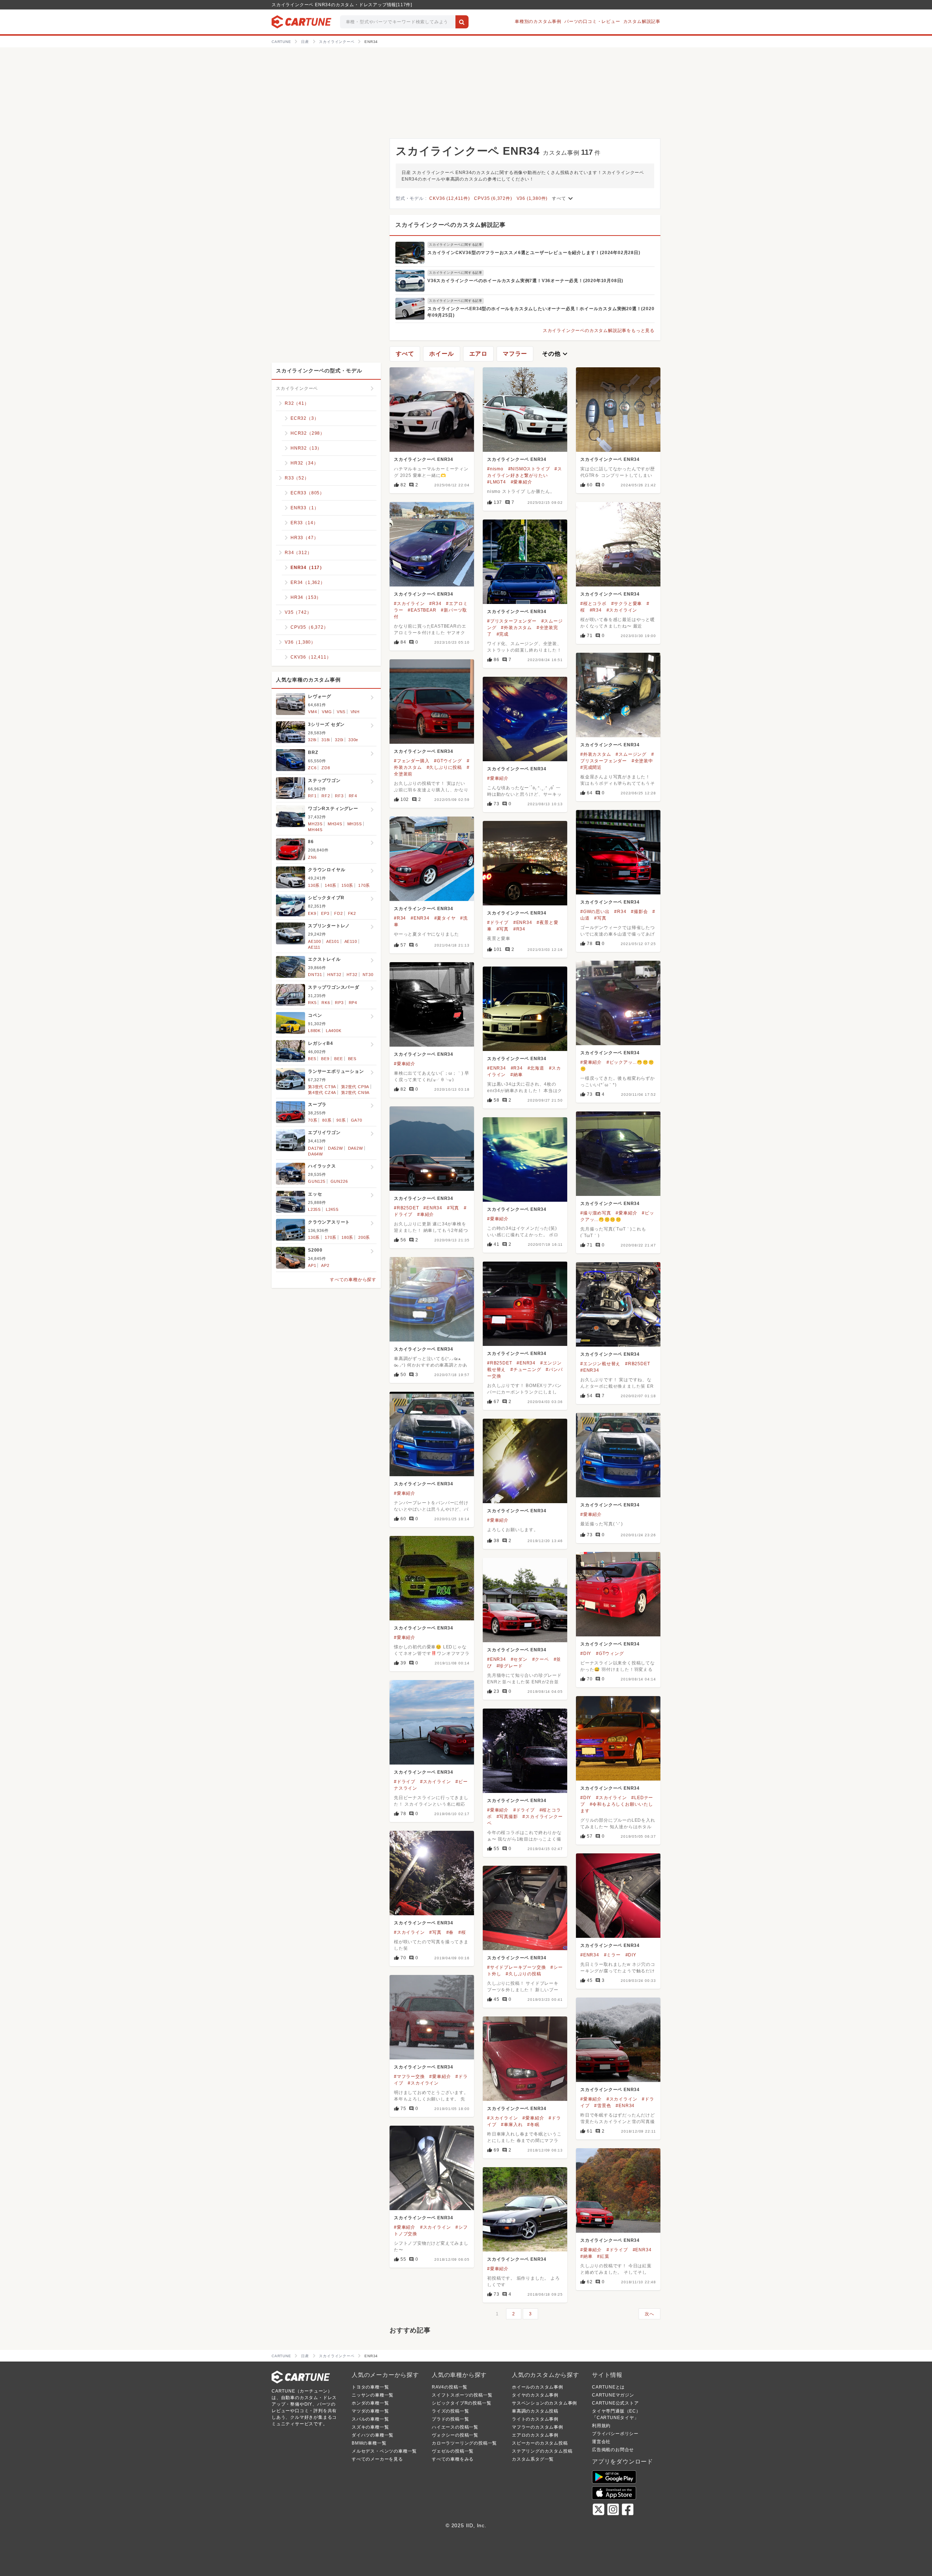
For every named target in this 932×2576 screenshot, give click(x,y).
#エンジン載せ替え (600, 1364)
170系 (364, 885)
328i (312, 740)
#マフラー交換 (409, 2077)
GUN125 (317, 1181)
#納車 (516, 1075)
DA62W (356, 1148)
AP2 (325, 1265)
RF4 (353, 796)
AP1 (312, 1265)
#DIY (586, 1654)
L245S (332, 1209)
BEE (338, 1059)
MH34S (335, 824)
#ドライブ (498, 922)
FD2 (338, 913)
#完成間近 (591, 767)
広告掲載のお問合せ (613, 2450)
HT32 (352, 975)
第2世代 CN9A (355, 1093)
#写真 (600, 918)
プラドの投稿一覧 (450, 2419)
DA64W (315, 1154)
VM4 (312, 712)
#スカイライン (409, 604)
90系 (341, 1120)
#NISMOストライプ (529, 469)
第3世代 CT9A (322, 1087)
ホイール (441, 354)
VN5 (341, 712)
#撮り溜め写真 (596, 1213)
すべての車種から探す (353, 1280)
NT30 (368, 975)
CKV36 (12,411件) (449, 198)
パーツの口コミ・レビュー (592, 21)
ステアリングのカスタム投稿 (542, 2451)
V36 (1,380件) (532, 198)
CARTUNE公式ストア (615, 2403)
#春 (450, 1932)
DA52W (335, 1148)
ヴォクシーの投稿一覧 (455, 2435)
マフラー (515, 354)
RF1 (312, 796)
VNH (355, 712)
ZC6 (312, 768)
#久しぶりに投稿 (444, 767)
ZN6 (312, 857)
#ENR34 (420, 918)
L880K (314, 1031)
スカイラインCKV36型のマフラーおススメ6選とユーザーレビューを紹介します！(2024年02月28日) (534, 253)
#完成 (503, 634)
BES (352, 1059)
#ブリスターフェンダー (512, 621)
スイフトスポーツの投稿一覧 (462, 2395)
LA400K (334, 1031)
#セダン (519, 1659)
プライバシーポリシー (615, 2434)
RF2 (326, 796)
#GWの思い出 (595, 912)
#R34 (435, 604)
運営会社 (601, 2442)
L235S (314, 1209)
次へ (649, 2314)
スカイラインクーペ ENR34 (424, 459)
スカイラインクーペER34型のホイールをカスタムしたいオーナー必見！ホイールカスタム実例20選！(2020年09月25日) (541, 312)
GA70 (357, 1120)
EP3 (325, 913)
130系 (314, 885)
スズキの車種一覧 (370, 2427)
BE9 (325, 1059)
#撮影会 (639, 912)
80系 (327, 1120)
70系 (313, 1120)
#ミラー (612, 1955)
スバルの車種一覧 (370, 2419)
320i (339, 740)
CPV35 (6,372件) (493, 198)
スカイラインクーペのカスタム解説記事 (450, 225)
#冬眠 (533, 2125)
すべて (563, 198)
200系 (364, 1237)
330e (353, 740)
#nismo (495, 469)
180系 (347, 1237)
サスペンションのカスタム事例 (544, 2403)
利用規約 (601, 2426)
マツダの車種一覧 (370, 2411)
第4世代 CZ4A (322, 1093)
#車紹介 (426, 1214)
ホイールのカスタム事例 (538, 2387)
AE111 (314, 947)
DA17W (315, 1148)
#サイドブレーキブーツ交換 (516, 1967)
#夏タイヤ (445, 918)
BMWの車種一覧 (369, 2443)
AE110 (351, 941)
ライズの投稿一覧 (450, 2411)
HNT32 (334, 975)
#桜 (462, 1932)
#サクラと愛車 (627, 604)
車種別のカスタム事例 (538, 21)
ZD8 (326, 768)
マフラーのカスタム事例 (538, 2427)
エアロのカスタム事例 (535, 2435)
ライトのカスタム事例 (535, 2419)
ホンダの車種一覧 (370, 2403)
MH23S (315, 824)
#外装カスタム (516, 628)
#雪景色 (603, 2106)
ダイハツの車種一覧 (373, 2435)
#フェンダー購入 (412, 761)
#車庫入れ (512, 2125)
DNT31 (315, 975)
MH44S (315, 830)
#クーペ (541, 1659)
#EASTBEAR (422, 610)
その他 (556, 354)
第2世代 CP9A (355, 1087)
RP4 (353, 1003)
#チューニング (526, 1370)
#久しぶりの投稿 (523, 1974)
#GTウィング (610, 1654)
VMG (327, 712)
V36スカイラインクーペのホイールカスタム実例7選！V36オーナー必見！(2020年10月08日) (525, 281)
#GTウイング (448, 761)
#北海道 (536, 1068)
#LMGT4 (497, 482)
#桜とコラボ (593, 604)
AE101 (333, 941)
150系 (347, 885)
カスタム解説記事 (642, 21)
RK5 (312, 1003)
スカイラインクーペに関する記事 (456, 245)
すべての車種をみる (453, 2459)
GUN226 (339, 1181)
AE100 (315, 941)
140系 (331, 885)
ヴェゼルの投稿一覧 (453, 2451)
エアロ (478, 354)
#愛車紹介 (522, 482)
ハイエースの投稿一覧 (455, 2427)
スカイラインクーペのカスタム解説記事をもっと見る (599, 331)
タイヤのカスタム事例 (535, 2395)
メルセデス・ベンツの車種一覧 (384, 2451)
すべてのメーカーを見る (377, 2459)
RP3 (339, 1003)
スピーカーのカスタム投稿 (540, 2443)
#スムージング (631, 754)
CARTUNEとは (608, 2387)
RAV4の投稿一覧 (450, 2387)
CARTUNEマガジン (613, 2395)
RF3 (339, 796)
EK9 (312, 913)
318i (326, 740)
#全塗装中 (642, 761)
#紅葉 (603, 2256)
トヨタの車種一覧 (370, 2387)
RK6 (326, 1003)
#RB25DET (406, 1208)
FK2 (352, 913)
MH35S (355, 824)
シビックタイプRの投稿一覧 (461, 2403)
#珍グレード (510, 1666)
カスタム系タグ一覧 (533, 2459)
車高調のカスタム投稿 (535, 2411)
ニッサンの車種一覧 (373, 2395)
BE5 (312, 1059)
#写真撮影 (507, 1817)
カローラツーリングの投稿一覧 (464, 2443)
